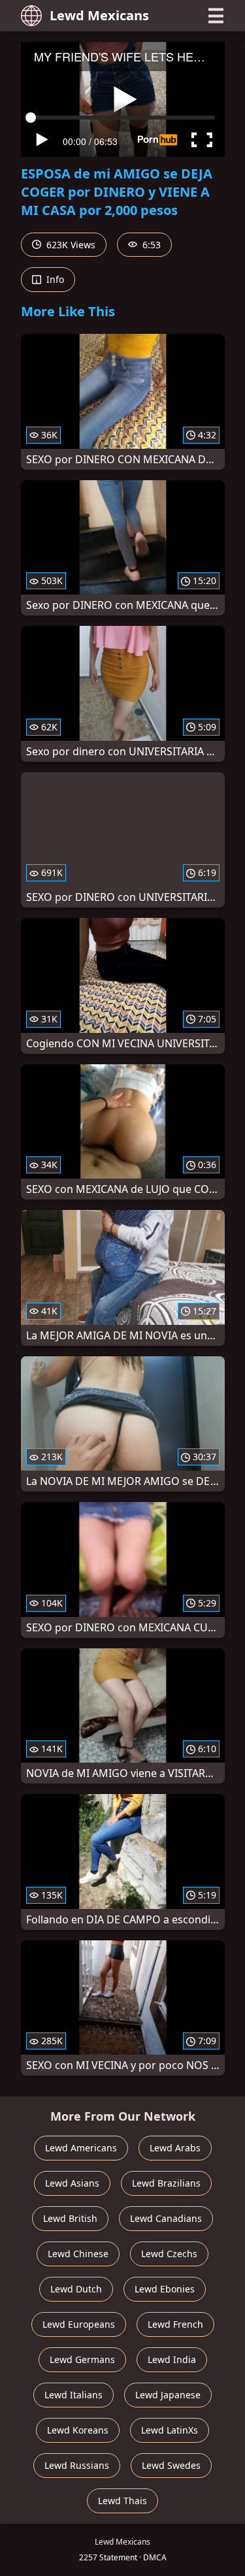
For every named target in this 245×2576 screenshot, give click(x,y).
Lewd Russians (77, 2465)
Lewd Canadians (166, 2218)
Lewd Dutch (76, 2289)
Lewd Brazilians (166, 2183)
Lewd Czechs (169, 2254)
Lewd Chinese (78, 2254)
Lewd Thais (122, 2501)
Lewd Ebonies (165, 2289)
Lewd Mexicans (99, 15)
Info (54, 279)
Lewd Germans (82, 2359)
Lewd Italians (73, 2395)
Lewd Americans (81, 2148)
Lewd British (70, 2218)
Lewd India (172, 2359)
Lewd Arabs (175, 2148)
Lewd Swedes (171, 2465)
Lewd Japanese (168, 2395)
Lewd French (175, 2324)
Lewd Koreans (78, 2430)
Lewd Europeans (79, 2324)
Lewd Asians (72, 2183)
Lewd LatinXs (170, 2430)
